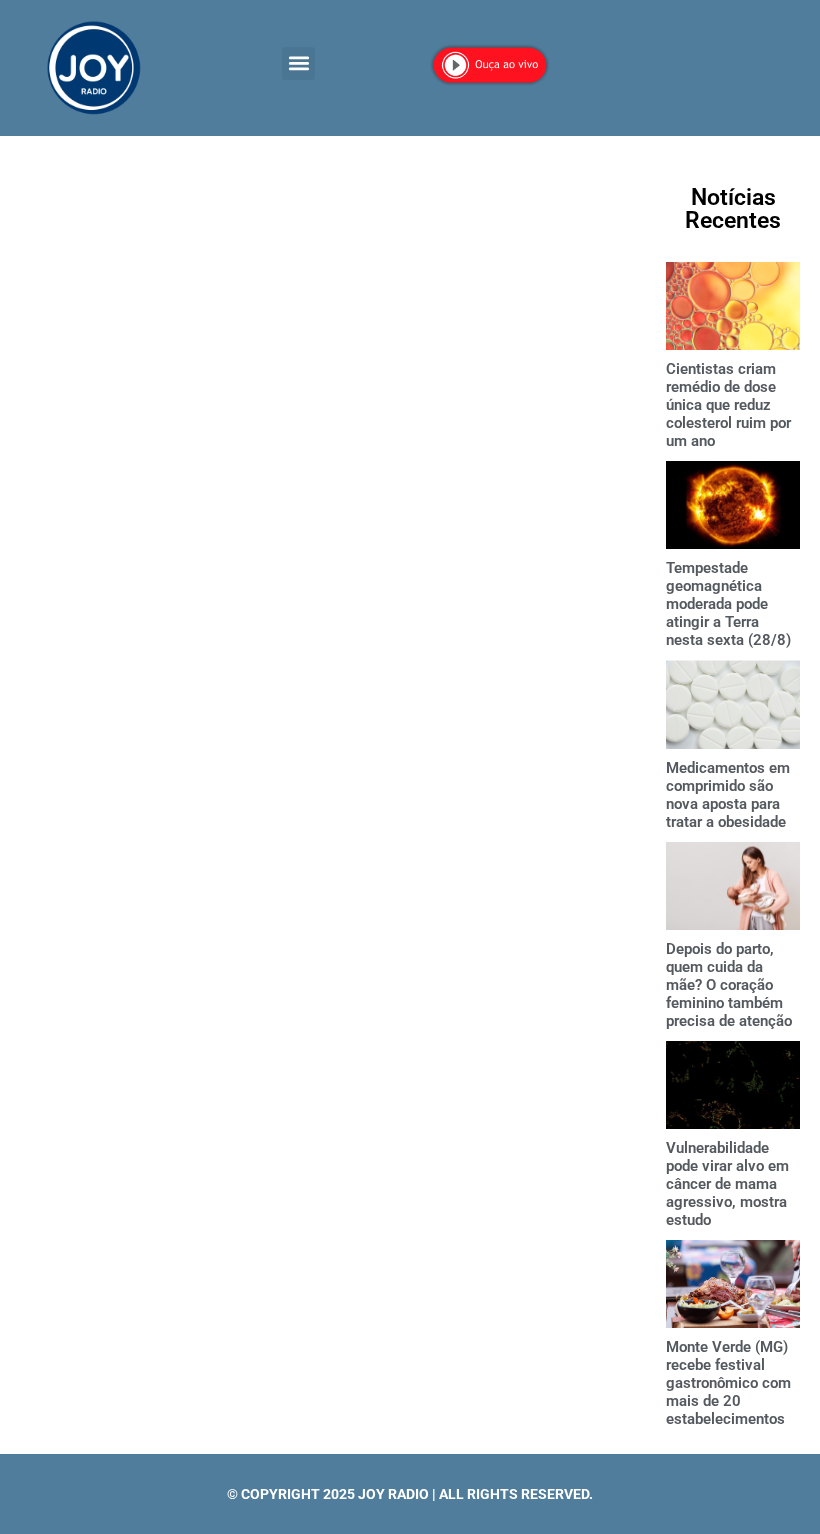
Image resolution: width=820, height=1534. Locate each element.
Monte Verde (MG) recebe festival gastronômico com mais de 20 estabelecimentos (728, 1383)
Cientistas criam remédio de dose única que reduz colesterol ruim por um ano (728, 405)
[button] (298, 63)
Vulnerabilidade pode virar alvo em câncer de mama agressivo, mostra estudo (727, 1184)
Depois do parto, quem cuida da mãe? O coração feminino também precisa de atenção (729, 985)
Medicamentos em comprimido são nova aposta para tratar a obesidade (728, 795)
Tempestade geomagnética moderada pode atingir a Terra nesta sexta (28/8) (728, 604)
